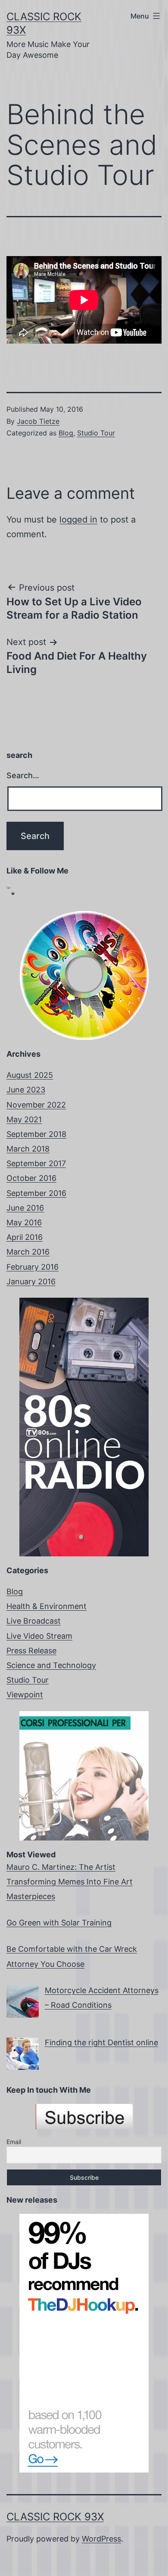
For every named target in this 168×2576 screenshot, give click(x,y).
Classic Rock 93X (55, 2517)
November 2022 (36, 1105)
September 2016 (36, 1193)
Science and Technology (51, 1665)
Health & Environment (47, 1606)
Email (14, 2142)
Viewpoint (25, 1695)
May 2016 (24, 1222)
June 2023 (26, 1090)
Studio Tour (96, 433)
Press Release (31, 1651)
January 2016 (31, 1282)
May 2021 (24, 1119)
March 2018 (28, 1149)
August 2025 (30, 1075)
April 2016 (25, 1237)
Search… (23, 775)
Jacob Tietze (38, 421)
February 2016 (33, 1267)
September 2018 (36, 1134)
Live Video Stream (39, 1636)
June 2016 (25, 1208)
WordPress (101, 2539)
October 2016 (31, 1178)
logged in (78, 520)
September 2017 (36, 1163)
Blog (66, 433)
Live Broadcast (34, 1621)
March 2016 (28, 1252)
